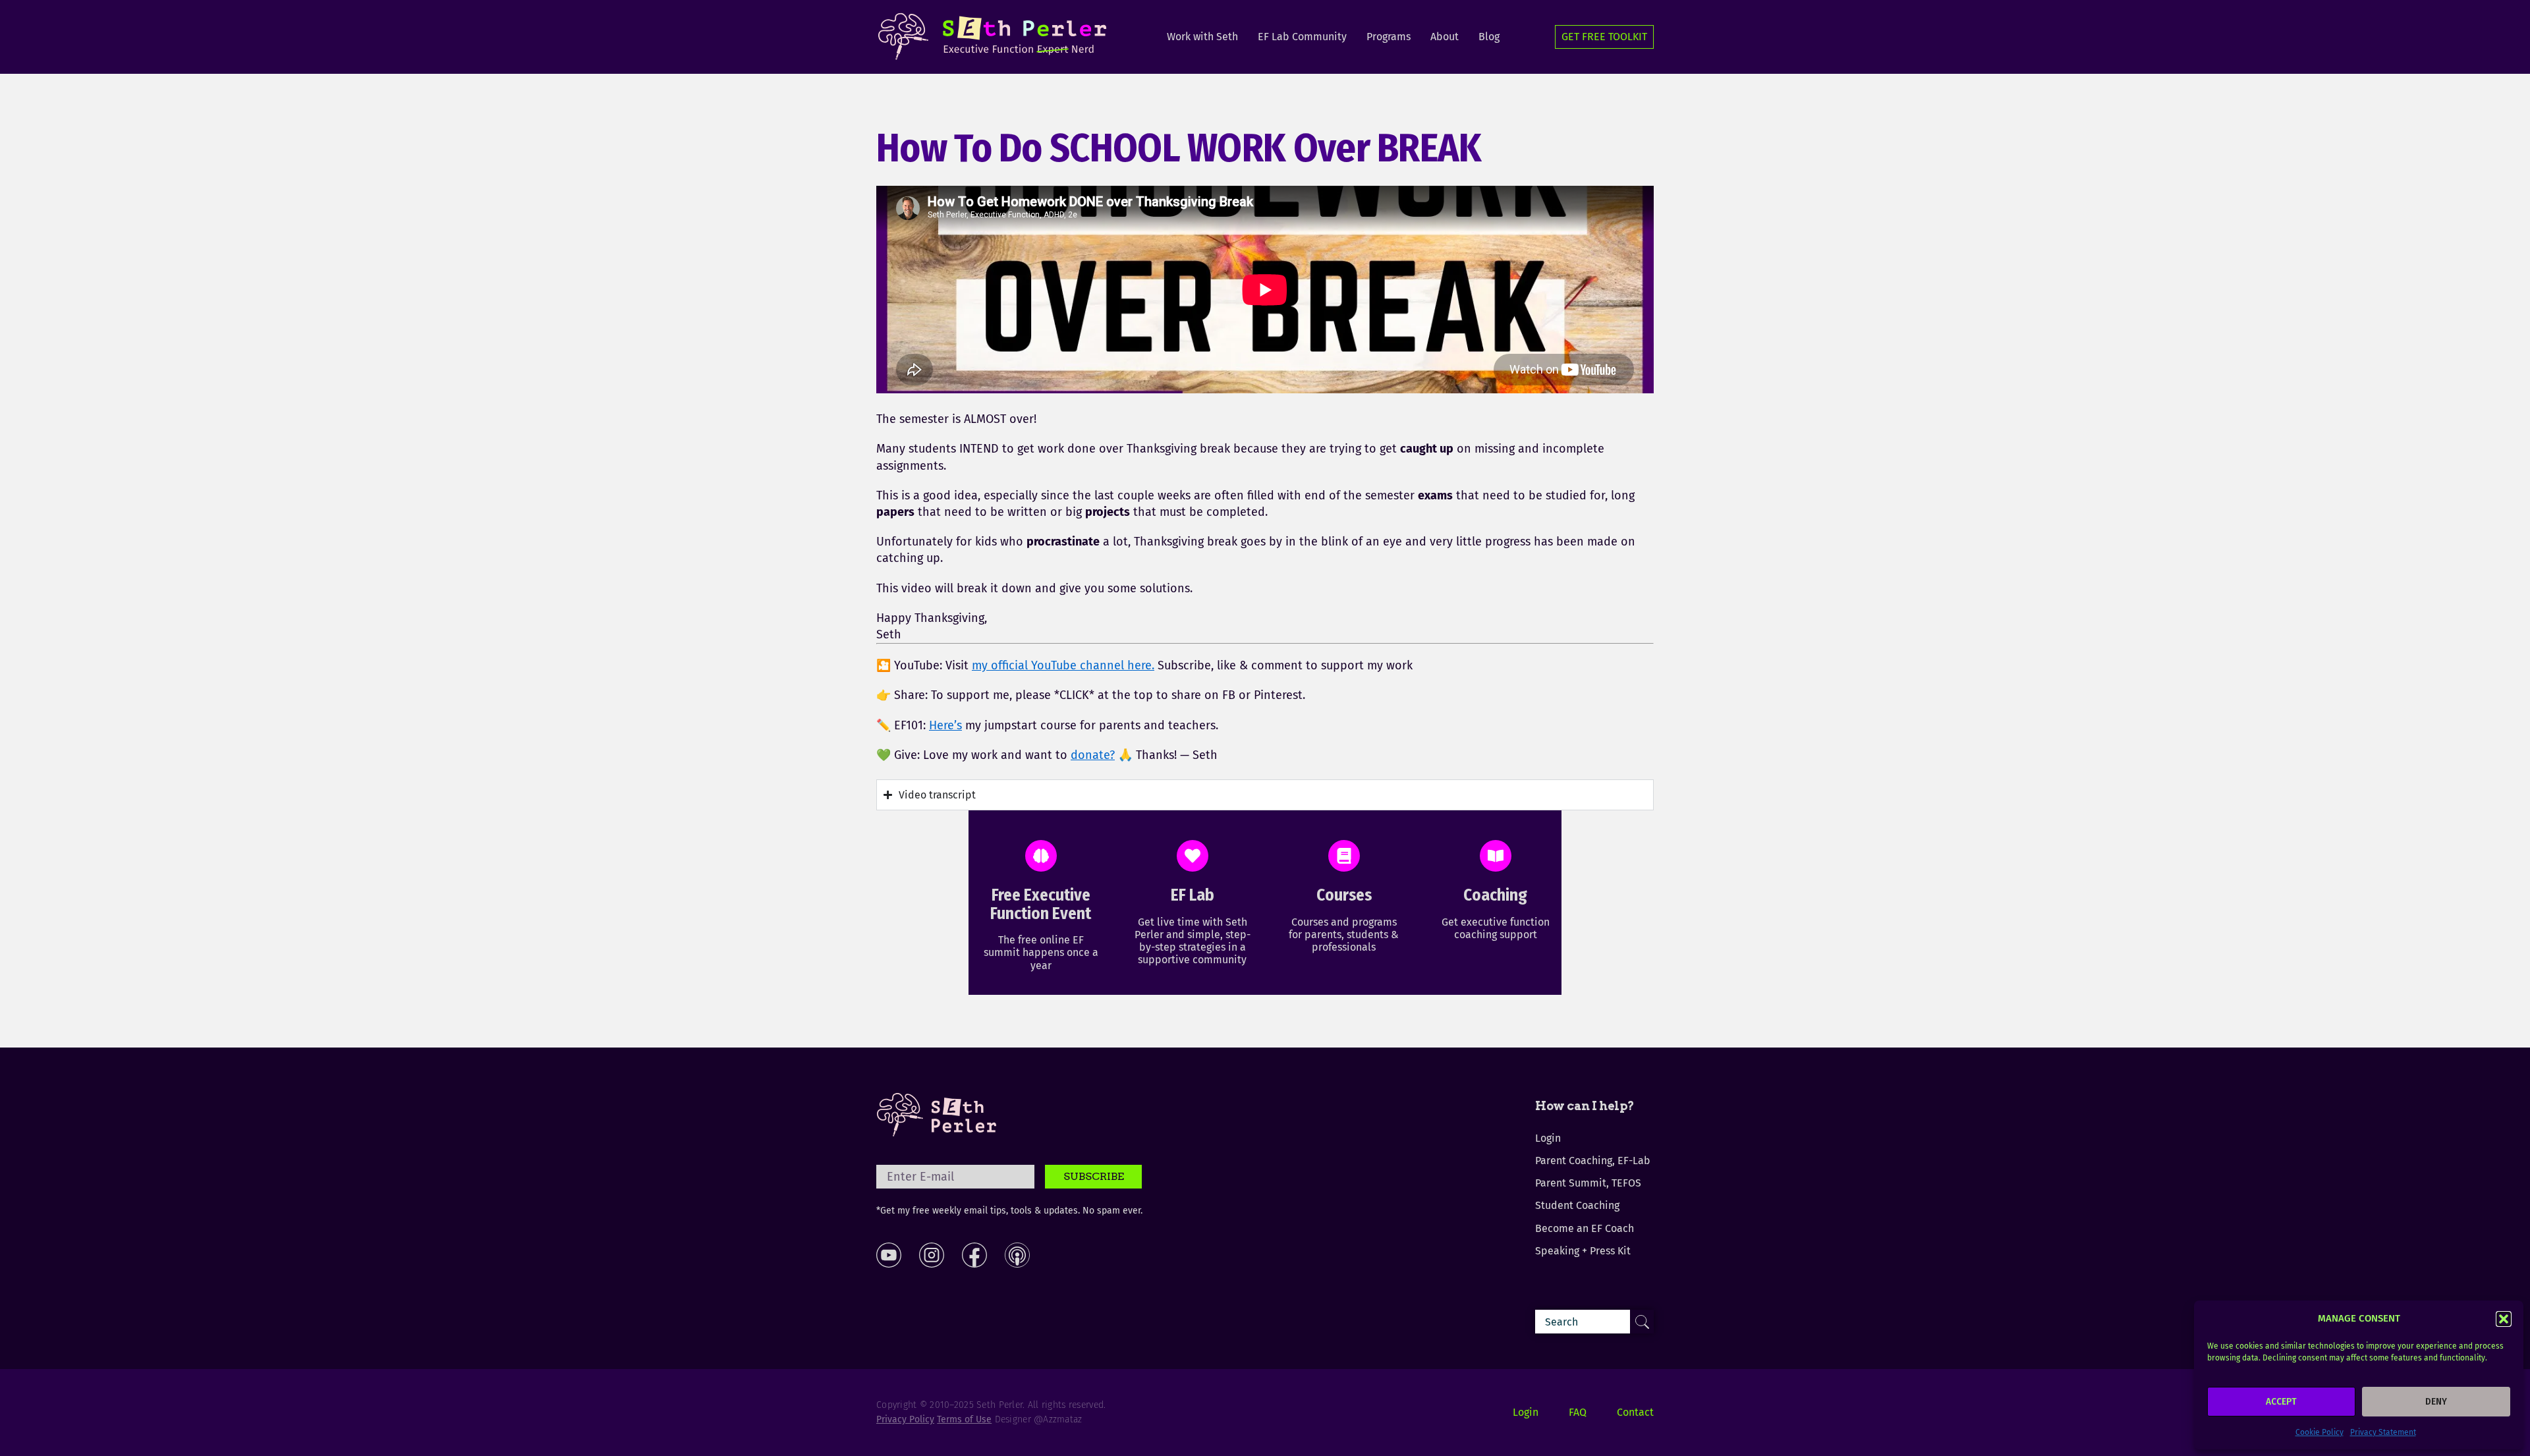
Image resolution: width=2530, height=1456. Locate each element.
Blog (1489, 37)
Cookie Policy (2319, 1432)
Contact (1635, 1412)
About (1445, 37)
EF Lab (1193, 895)
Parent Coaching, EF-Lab (1593, 1161)
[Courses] (1344, 856)
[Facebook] (974, 1255)
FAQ (1578, 1412)
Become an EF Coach (1585, 1228)
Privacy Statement (2383, 1432)
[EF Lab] (1193, 856)
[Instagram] (932, 1255)
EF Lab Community (1302, 37)
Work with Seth (1202, 37)
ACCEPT (2281, 1401)
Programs (1389, 37)
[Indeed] (1017, 1255)
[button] (2504, 1319)
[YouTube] (889, 1255)
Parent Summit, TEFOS (1588, 1183)
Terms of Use (964, 1419)
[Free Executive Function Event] (1041, 856)
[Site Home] (937, 1115)
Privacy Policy (905, 1419)
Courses (1344, 895)
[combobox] (1594, 1322)
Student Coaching (1577, 1205)
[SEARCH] (1642, 1322)
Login (1548, 1138)
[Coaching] (1496, 856)
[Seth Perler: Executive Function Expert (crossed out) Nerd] (996, 37)
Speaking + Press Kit (1583, 1251)
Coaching (1495, 895)
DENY (2436, 1401)
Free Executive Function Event (1041, 905)
